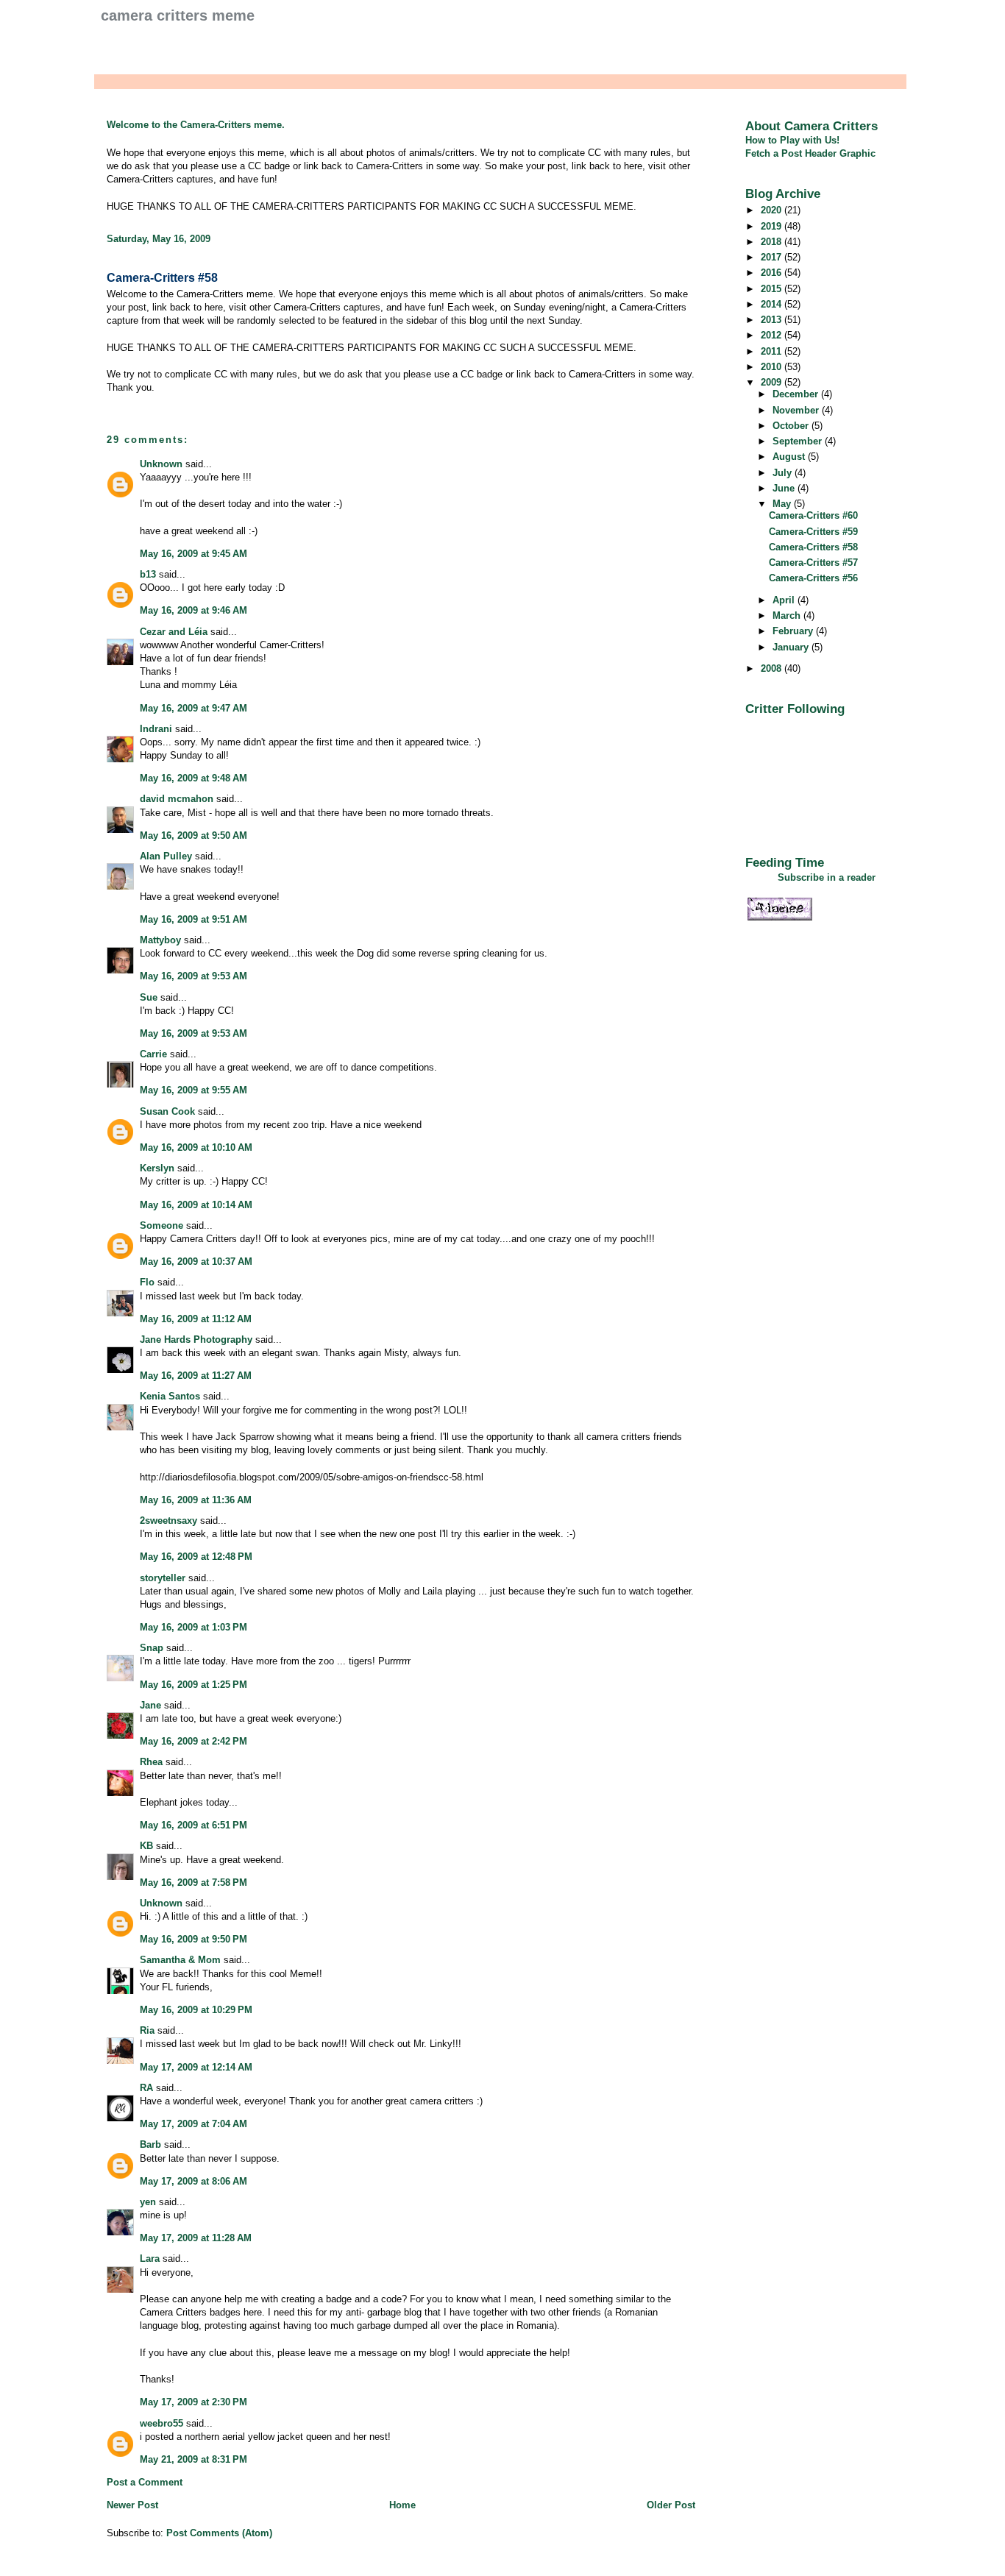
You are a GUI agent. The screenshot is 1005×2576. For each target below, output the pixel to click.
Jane (150, 1705)
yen (148, 2202)
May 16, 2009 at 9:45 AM (193, 554)
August (790, 457)
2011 (773, 351)
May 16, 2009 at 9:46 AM (193, 610)
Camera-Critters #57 (813, 563)
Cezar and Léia (174, 632)
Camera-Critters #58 (162, 278)
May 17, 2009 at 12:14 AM (196, 2067)
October (792, 426)
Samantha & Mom (180, 1960)
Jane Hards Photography (196, 1340)
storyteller (163, 1578)
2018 (773, 242)
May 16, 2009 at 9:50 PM (193, 1939)
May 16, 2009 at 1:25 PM (193, 1685)
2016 (773, 273)
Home (402, 2505)
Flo (147, 1282)
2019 (773, 226)
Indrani (156, 729)
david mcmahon (177, 799)
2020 (773, 210)
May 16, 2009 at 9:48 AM (193, 778)
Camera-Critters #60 (813, 515)
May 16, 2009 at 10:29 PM (196, 2010)
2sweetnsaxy (168, 1521)
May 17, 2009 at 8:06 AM (193, 2181)
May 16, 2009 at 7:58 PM (193, 1883)
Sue (149, 997)
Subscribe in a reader (827, 877)
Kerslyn (157, 1168)
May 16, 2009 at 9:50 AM (193, 835)
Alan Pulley (166, 856)
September (799, 441)
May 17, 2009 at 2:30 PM (193, 2402)
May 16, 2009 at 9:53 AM (193, 976)
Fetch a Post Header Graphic (810, 153)
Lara (150, 2259)
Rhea (151, 1762)
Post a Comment (145, 2482)
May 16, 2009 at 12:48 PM (196, 1557)
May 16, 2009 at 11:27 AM (196, 1376)
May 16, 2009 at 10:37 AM (196, 1262)
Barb (150, 2144)
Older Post (671, 2505)
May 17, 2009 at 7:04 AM (193, 2124)
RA (146, 2088)
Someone (161, 1225)
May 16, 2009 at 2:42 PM (193, 1741)
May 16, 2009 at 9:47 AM (193, 708)
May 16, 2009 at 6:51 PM (193, 1825)
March (788, 615)
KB (146, 1846)
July (784, 473)
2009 (773, 382)
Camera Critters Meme (178, 15)
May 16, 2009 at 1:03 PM (193, 1627)
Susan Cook (167, 1111)
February (794, 631)
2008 (773, 668)
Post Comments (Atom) (219, 2533)
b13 (148, 574)
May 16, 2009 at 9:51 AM (193, 919)
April (785, 600)
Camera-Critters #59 (813, 532)
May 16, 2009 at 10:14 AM (196, 1205)
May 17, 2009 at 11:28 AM (196, 2238)
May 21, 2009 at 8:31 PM (193, 2459)
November (797, 410)
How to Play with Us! (792, 140)
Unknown (161, 464)
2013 (773, 320)
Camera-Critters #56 (813, 578)
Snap (152, 1648)
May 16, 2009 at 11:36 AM (196, 1500)
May (783, 504)
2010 (773, 367)
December (797, 394)
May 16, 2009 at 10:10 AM (196, 1147)
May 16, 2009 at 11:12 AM (196, 1319)
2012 (773, 335)
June (785, 488)
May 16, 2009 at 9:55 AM (193, 1090)
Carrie (153, 1054)
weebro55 (161, 2423)
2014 (773, 304)
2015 (773, 289)
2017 (773, 257)
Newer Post (132, 2505)
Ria (147, 2030)
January (792, 647)
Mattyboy (160, 940)
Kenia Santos (170, 1396)
